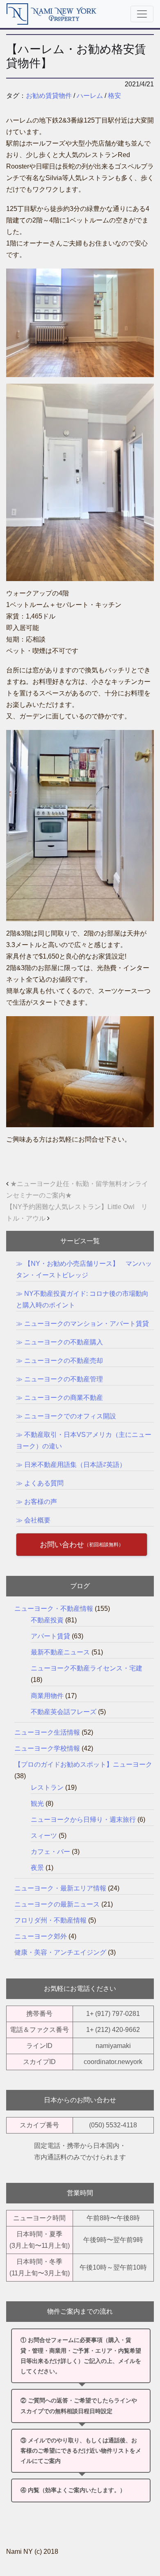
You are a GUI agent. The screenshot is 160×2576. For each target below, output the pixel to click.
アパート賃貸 (50, 1636)
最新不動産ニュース (60, 1652)
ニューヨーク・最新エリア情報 (60, 1888)
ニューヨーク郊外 (41, 1936)
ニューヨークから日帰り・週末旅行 (83, 1820)
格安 (114, 96)
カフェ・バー (50, 1852)
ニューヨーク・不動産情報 (54, 1609)
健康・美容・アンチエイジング (60, 1952)
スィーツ (44, 1836)
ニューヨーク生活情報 (47, 1732)
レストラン (47, 1787)
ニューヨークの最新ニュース (57, 1904)
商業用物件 (47, 1696)
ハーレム (90, 96)
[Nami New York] (52, 14)
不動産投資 (47, 1620)
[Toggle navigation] (142, 14)
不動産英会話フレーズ (64, 1712)
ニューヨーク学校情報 (47, 1748)
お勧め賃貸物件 (49, 96)
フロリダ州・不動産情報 (50, 1920)
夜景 (37, 1868)
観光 (37, 1803)
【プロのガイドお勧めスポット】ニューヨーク (83, 1764)
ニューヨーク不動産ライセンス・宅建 (87, 1668)
